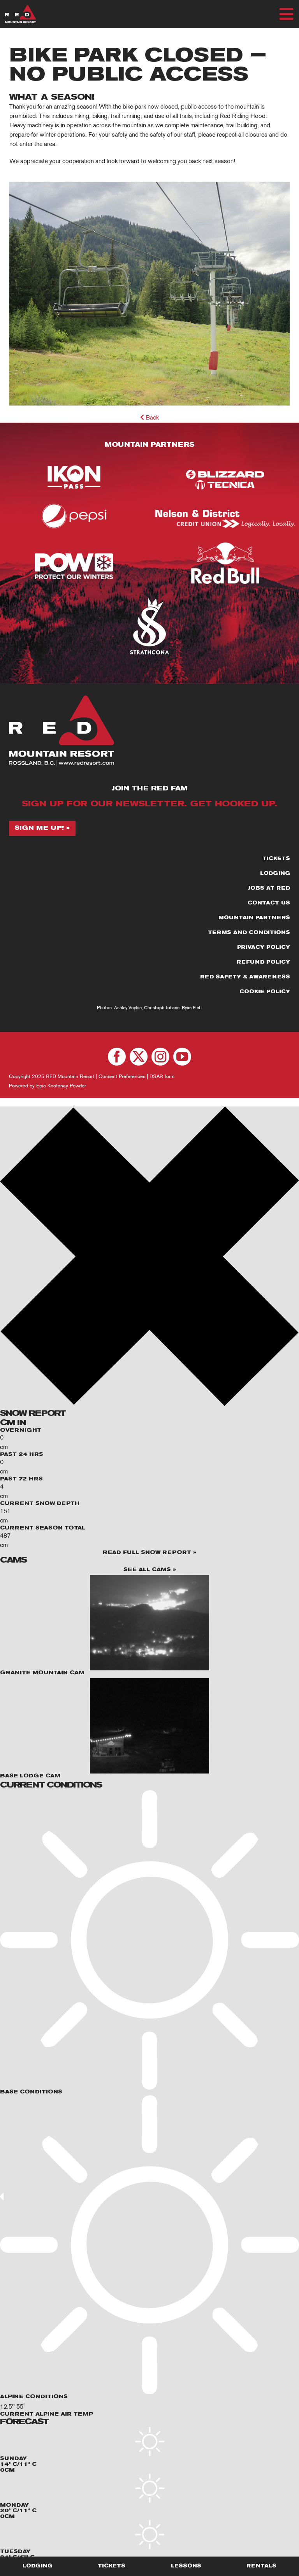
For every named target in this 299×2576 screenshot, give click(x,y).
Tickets (112, 2566)
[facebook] (117, 1057)
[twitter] (139, 1057)
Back (151, 418)
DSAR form (162, 1076)
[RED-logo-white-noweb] (20, 8)
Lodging (38, 2566)
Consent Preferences (122, 1076)
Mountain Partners (149, 445)
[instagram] (160, 1057)
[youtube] (182, 1057)
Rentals (261, 2566)
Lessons (186, 2566)
